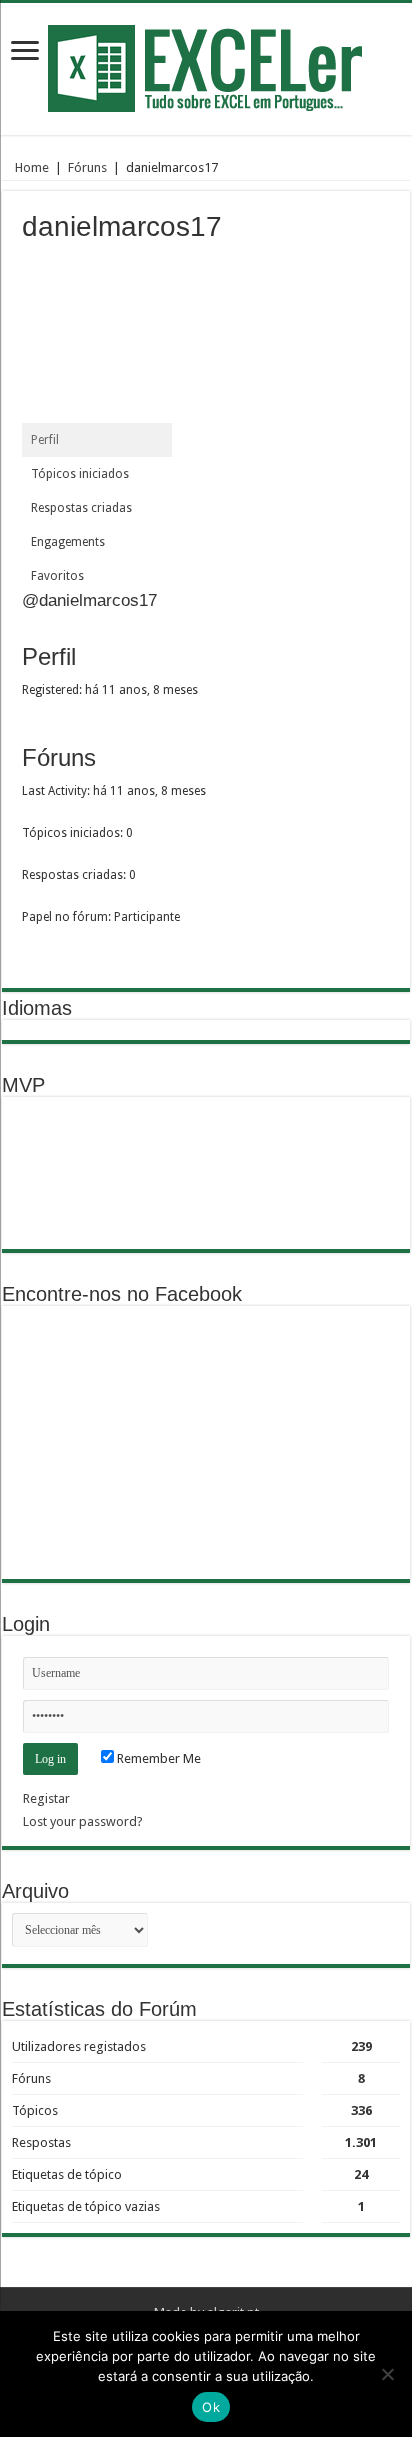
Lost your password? (83, 1821)
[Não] (387, 2374)
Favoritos (57, 576)
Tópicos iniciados (80, 474)
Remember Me (157, 1758)
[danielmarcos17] (97, 337)
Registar (46, 1798)
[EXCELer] (206, 65)
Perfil (45, 440)
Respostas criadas (81, 508)
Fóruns (87, 167)
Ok (211, 2407)
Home (30, 167)
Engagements (68, 542)
